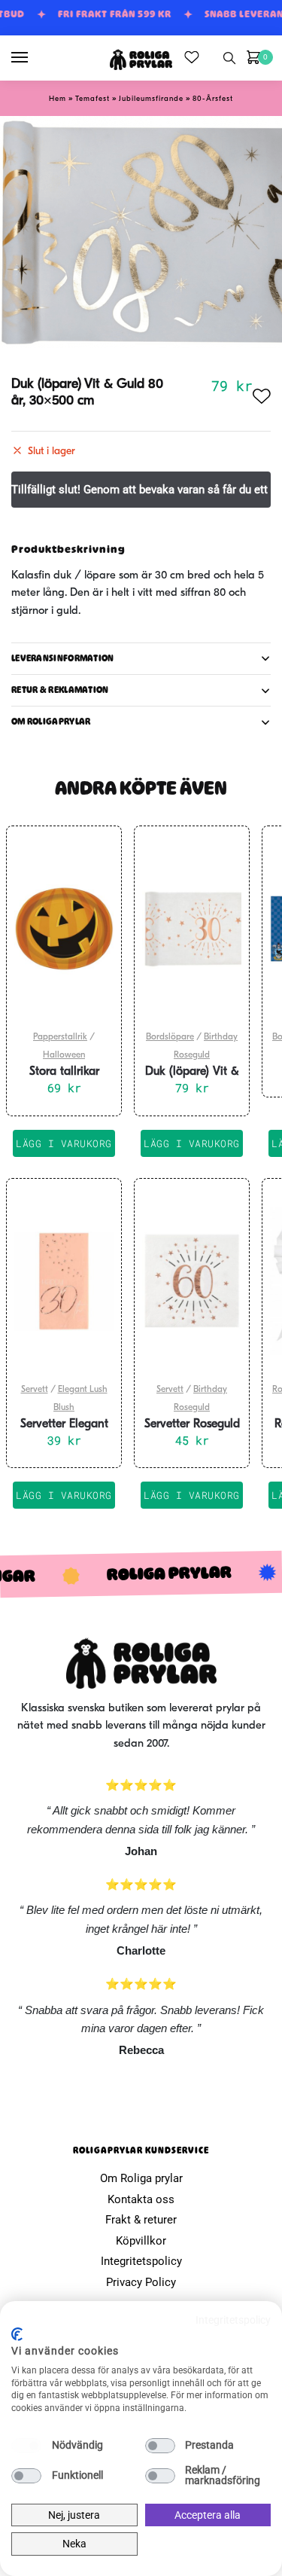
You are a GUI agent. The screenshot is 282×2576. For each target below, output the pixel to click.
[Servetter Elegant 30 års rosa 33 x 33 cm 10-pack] (64, 1281)
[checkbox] (26, 2446)
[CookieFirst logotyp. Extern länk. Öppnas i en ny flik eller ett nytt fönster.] (17, 2334)
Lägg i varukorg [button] (64, 1143)
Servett (35, 1390)
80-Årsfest (213, 99)
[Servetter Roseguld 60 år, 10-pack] (192, 1281)
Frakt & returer (141, 2220)
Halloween (64, 1055)
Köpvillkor (141, 2241)
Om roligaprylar (51, 722)
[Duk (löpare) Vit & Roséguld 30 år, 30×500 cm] (192, 929)
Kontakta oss (141, 2199)
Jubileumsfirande (151, 99)
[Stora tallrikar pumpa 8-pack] (64, 929)
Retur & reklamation (60, 690)
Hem (58, 99)
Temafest (92, 99)
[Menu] (34, 58)
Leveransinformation (63, 658)
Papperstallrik (60, 1037)
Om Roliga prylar (141, 2178)
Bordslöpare (170, 1037)
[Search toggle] (229, 58)
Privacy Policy (141, 2282)
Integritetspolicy (141, 2261)
